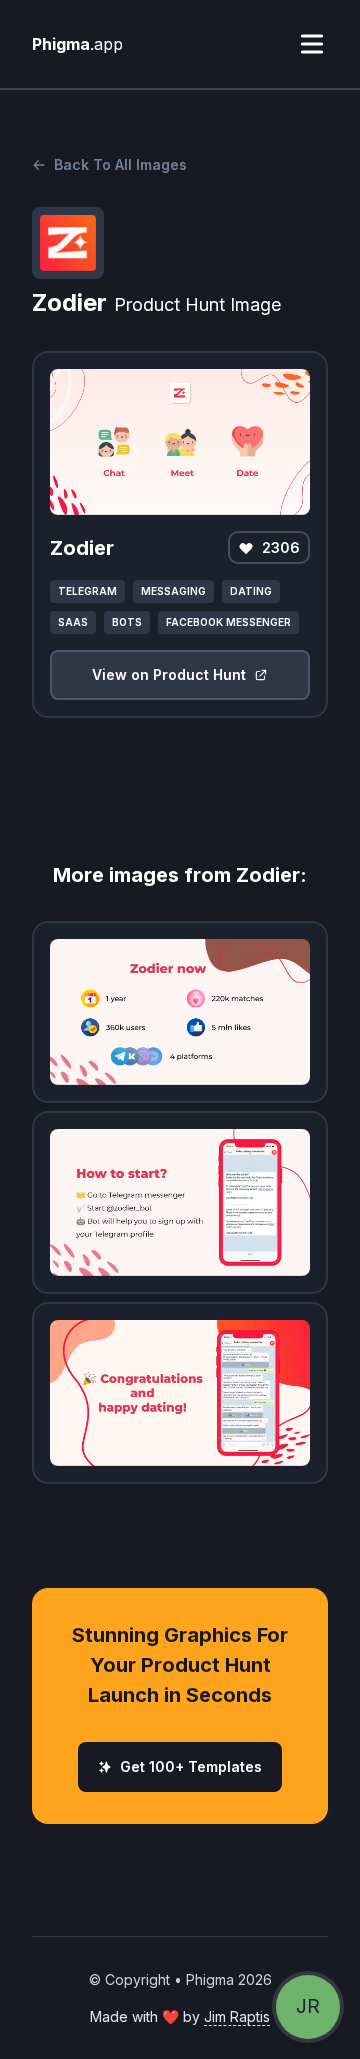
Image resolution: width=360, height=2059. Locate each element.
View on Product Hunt (169, 674)
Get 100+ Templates (191, 1766)
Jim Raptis (237, 2016)
